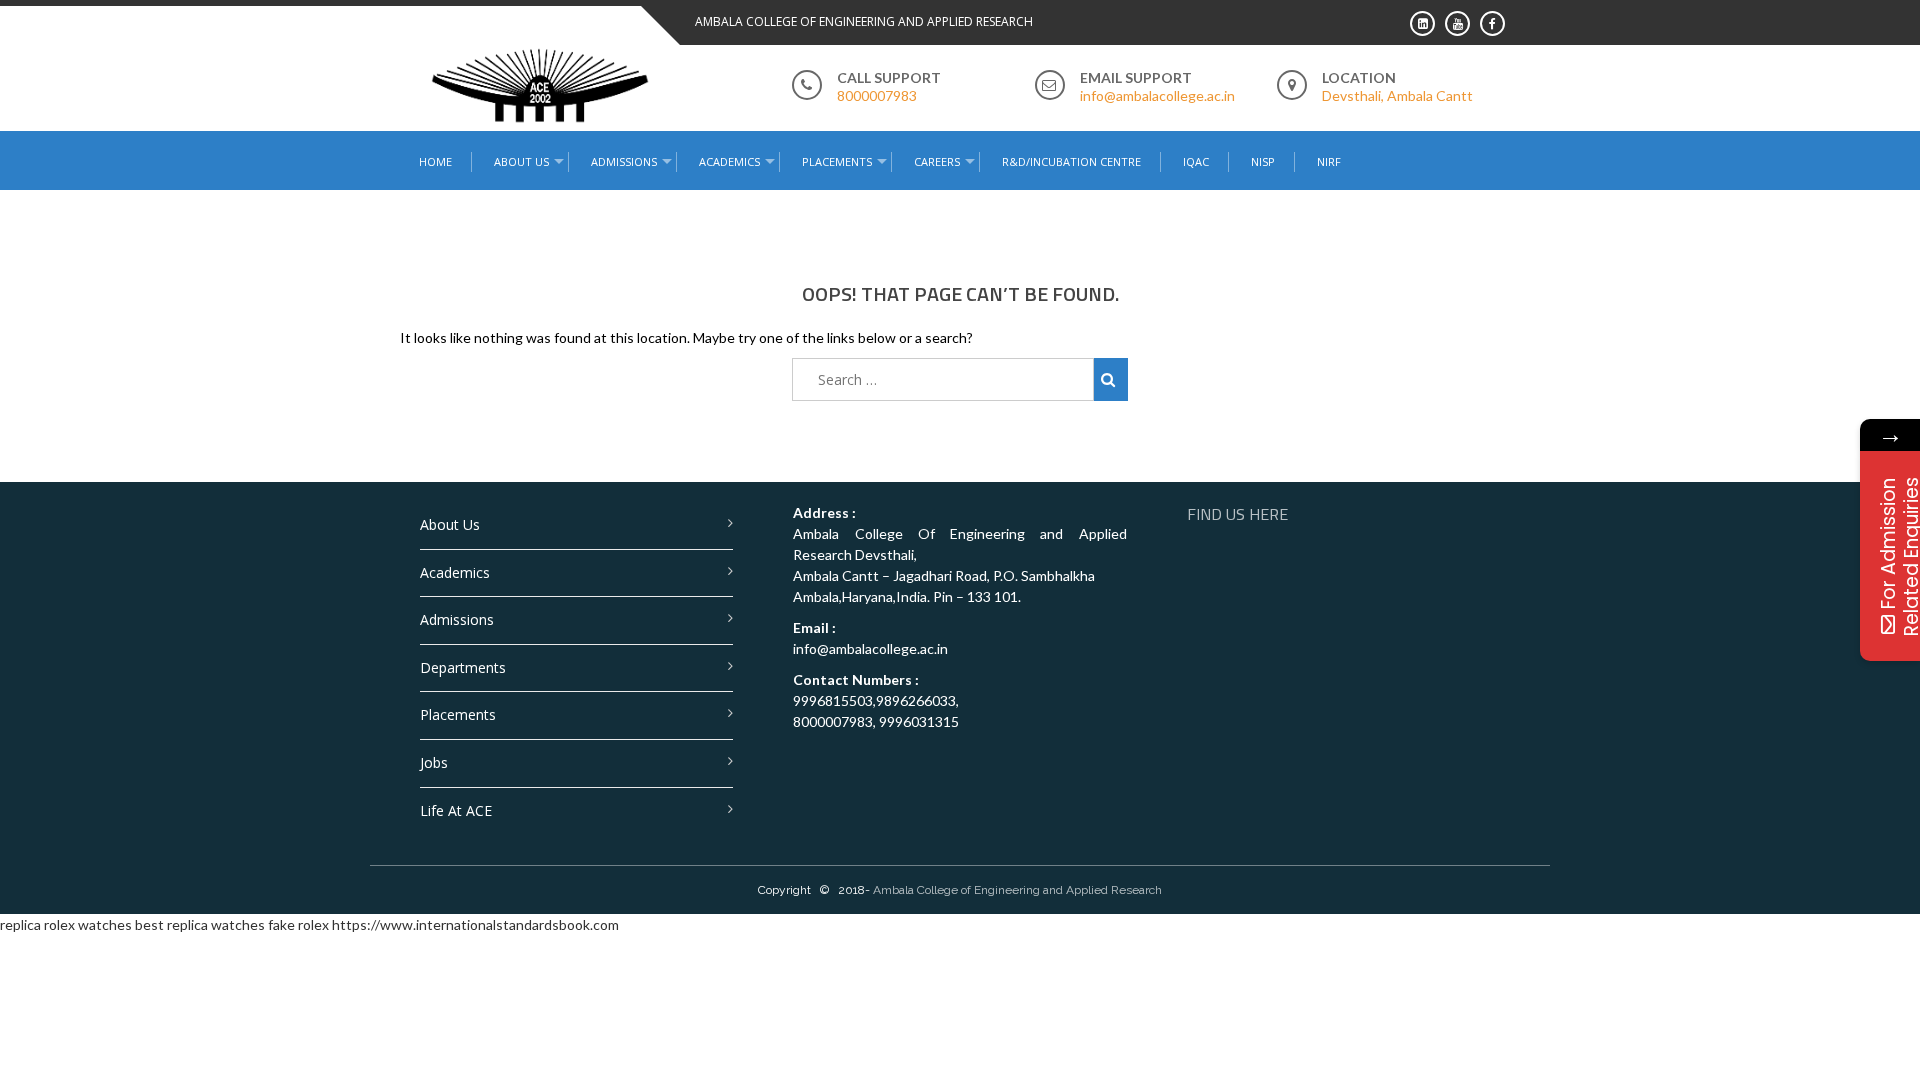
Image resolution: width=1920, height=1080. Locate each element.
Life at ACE (456, 810)
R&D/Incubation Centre (1071, 161)
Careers (937, 161)
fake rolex (298, 924)
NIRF (1329, 161)
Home (435, 161)
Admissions (457, 619)
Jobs (434, 762)
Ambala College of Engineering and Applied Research (1017, 890)
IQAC (1196, 161)
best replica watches (200, 924)
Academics (455, 572)
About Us (450, 524)
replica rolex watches (66, 924)
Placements (837, 161)
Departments (463, 667)
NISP (1263, 161)
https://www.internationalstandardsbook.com (475, 924)
